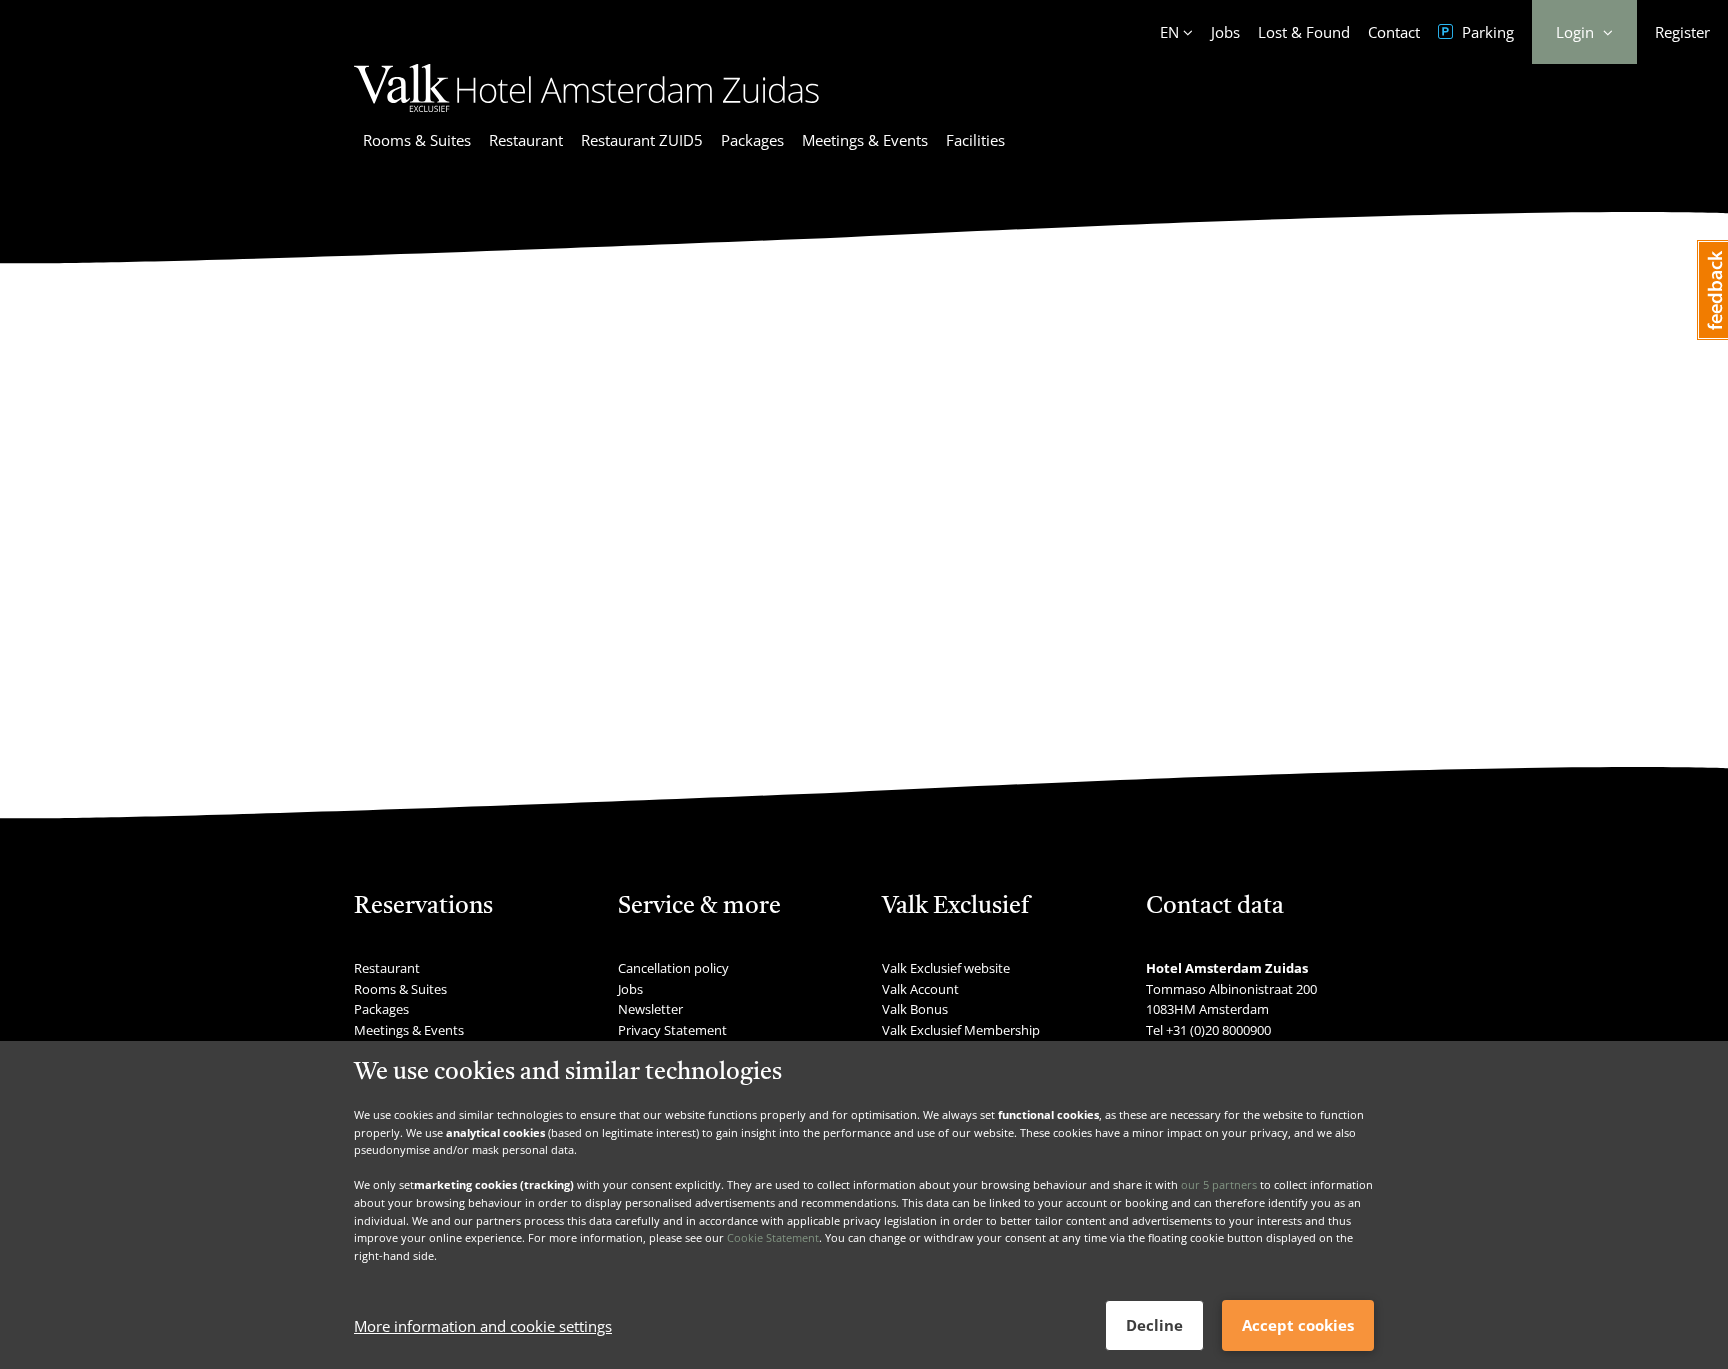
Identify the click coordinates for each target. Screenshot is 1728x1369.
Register (1682, 32)
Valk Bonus (915, 1009)
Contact (1394, 32)
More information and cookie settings (483, 1326)
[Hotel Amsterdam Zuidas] (586, 115)
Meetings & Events (865, 140)
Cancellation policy (673, 968)
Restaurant (526, 140)
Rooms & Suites (417, 140)
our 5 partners (1219, 1184)
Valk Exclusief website (946, 968)
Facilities (975, 140)
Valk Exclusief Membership (961, 1030)
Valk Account (920, 989)
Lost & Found (1304, 32)
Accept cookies (1298, 1325)
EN (1169, 32)
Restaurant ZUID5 (642, 140)
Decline (1154, 1325)
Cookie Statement (773, 1237)
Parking (1486, 32)
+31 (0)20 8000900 (1218, 1030)
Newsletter (650, 1009)
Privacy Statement (672, 1030)
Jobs (1225, 32)
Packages (752, 140)
